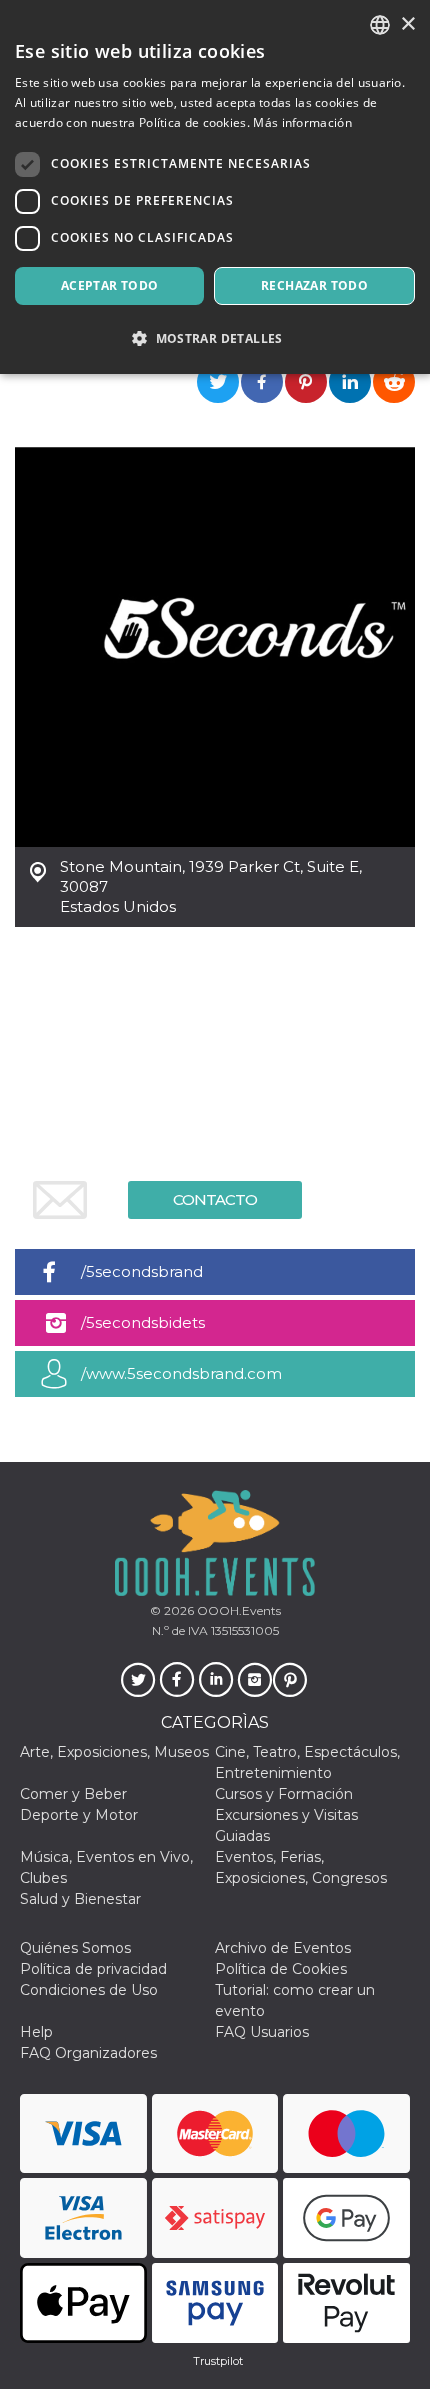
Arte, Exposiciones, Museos (114, 1752)
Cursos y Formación (284, 1794)
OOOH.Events (237, 1610)
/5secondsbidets (143, 1322)
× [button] (407, 24)
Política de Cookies (281, 1969)
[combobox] (380, 25)
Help (36, 2032)
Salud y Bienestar (80, 1899)
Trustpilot (218, 2361)
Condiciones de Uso (89, 1990)
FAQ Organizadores (88, 2053)
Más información (302, 122)
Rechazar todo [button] (314, 285)
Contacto (215, 1199)
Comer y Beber (73, 1794)
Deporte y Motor (79, 1815)
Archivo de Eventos (283, 1948)
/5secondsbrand (142, 1271)
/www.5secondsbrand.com (181, 1373)
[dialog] (215, 187)
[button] (215, 338)
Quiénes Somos (75, 1948)
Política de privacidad (93, 1969)
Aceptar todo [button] (110, 285)
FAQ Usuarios (262, 2032)
